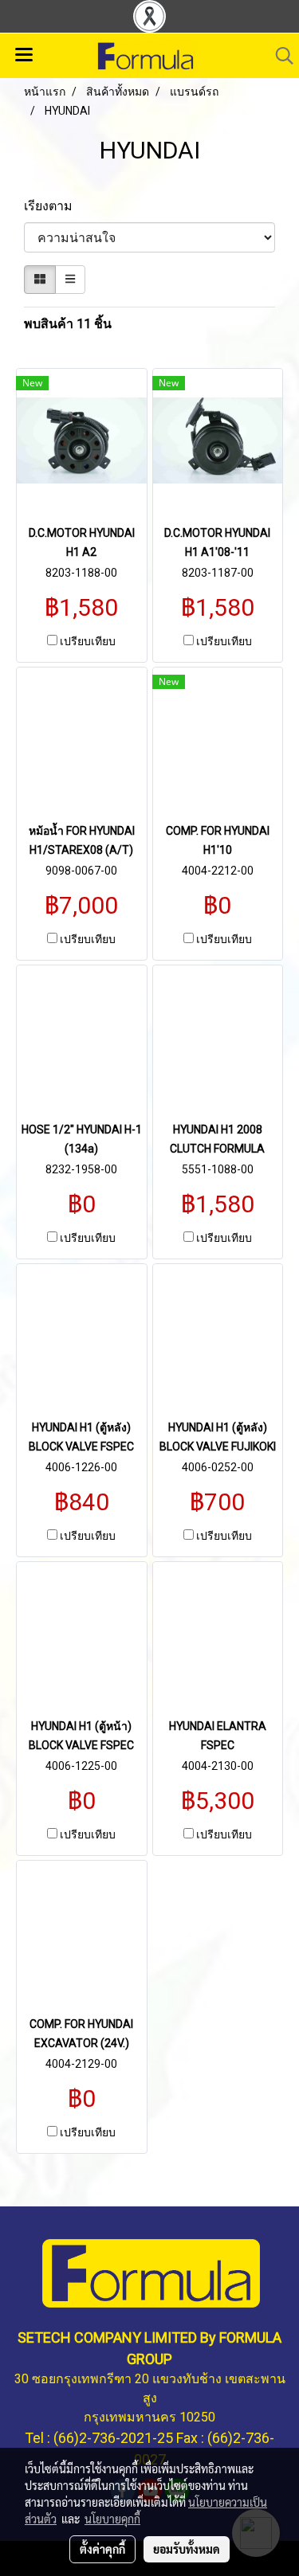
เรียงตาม (53, 206)
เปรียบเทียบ (88, 641)
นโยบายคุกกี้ (112, 2519)
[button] (279, 56)
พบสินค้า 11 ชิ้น (68, 324)
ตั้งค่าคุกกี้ (102, 2549)
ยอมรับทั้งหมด (187, 2549)
